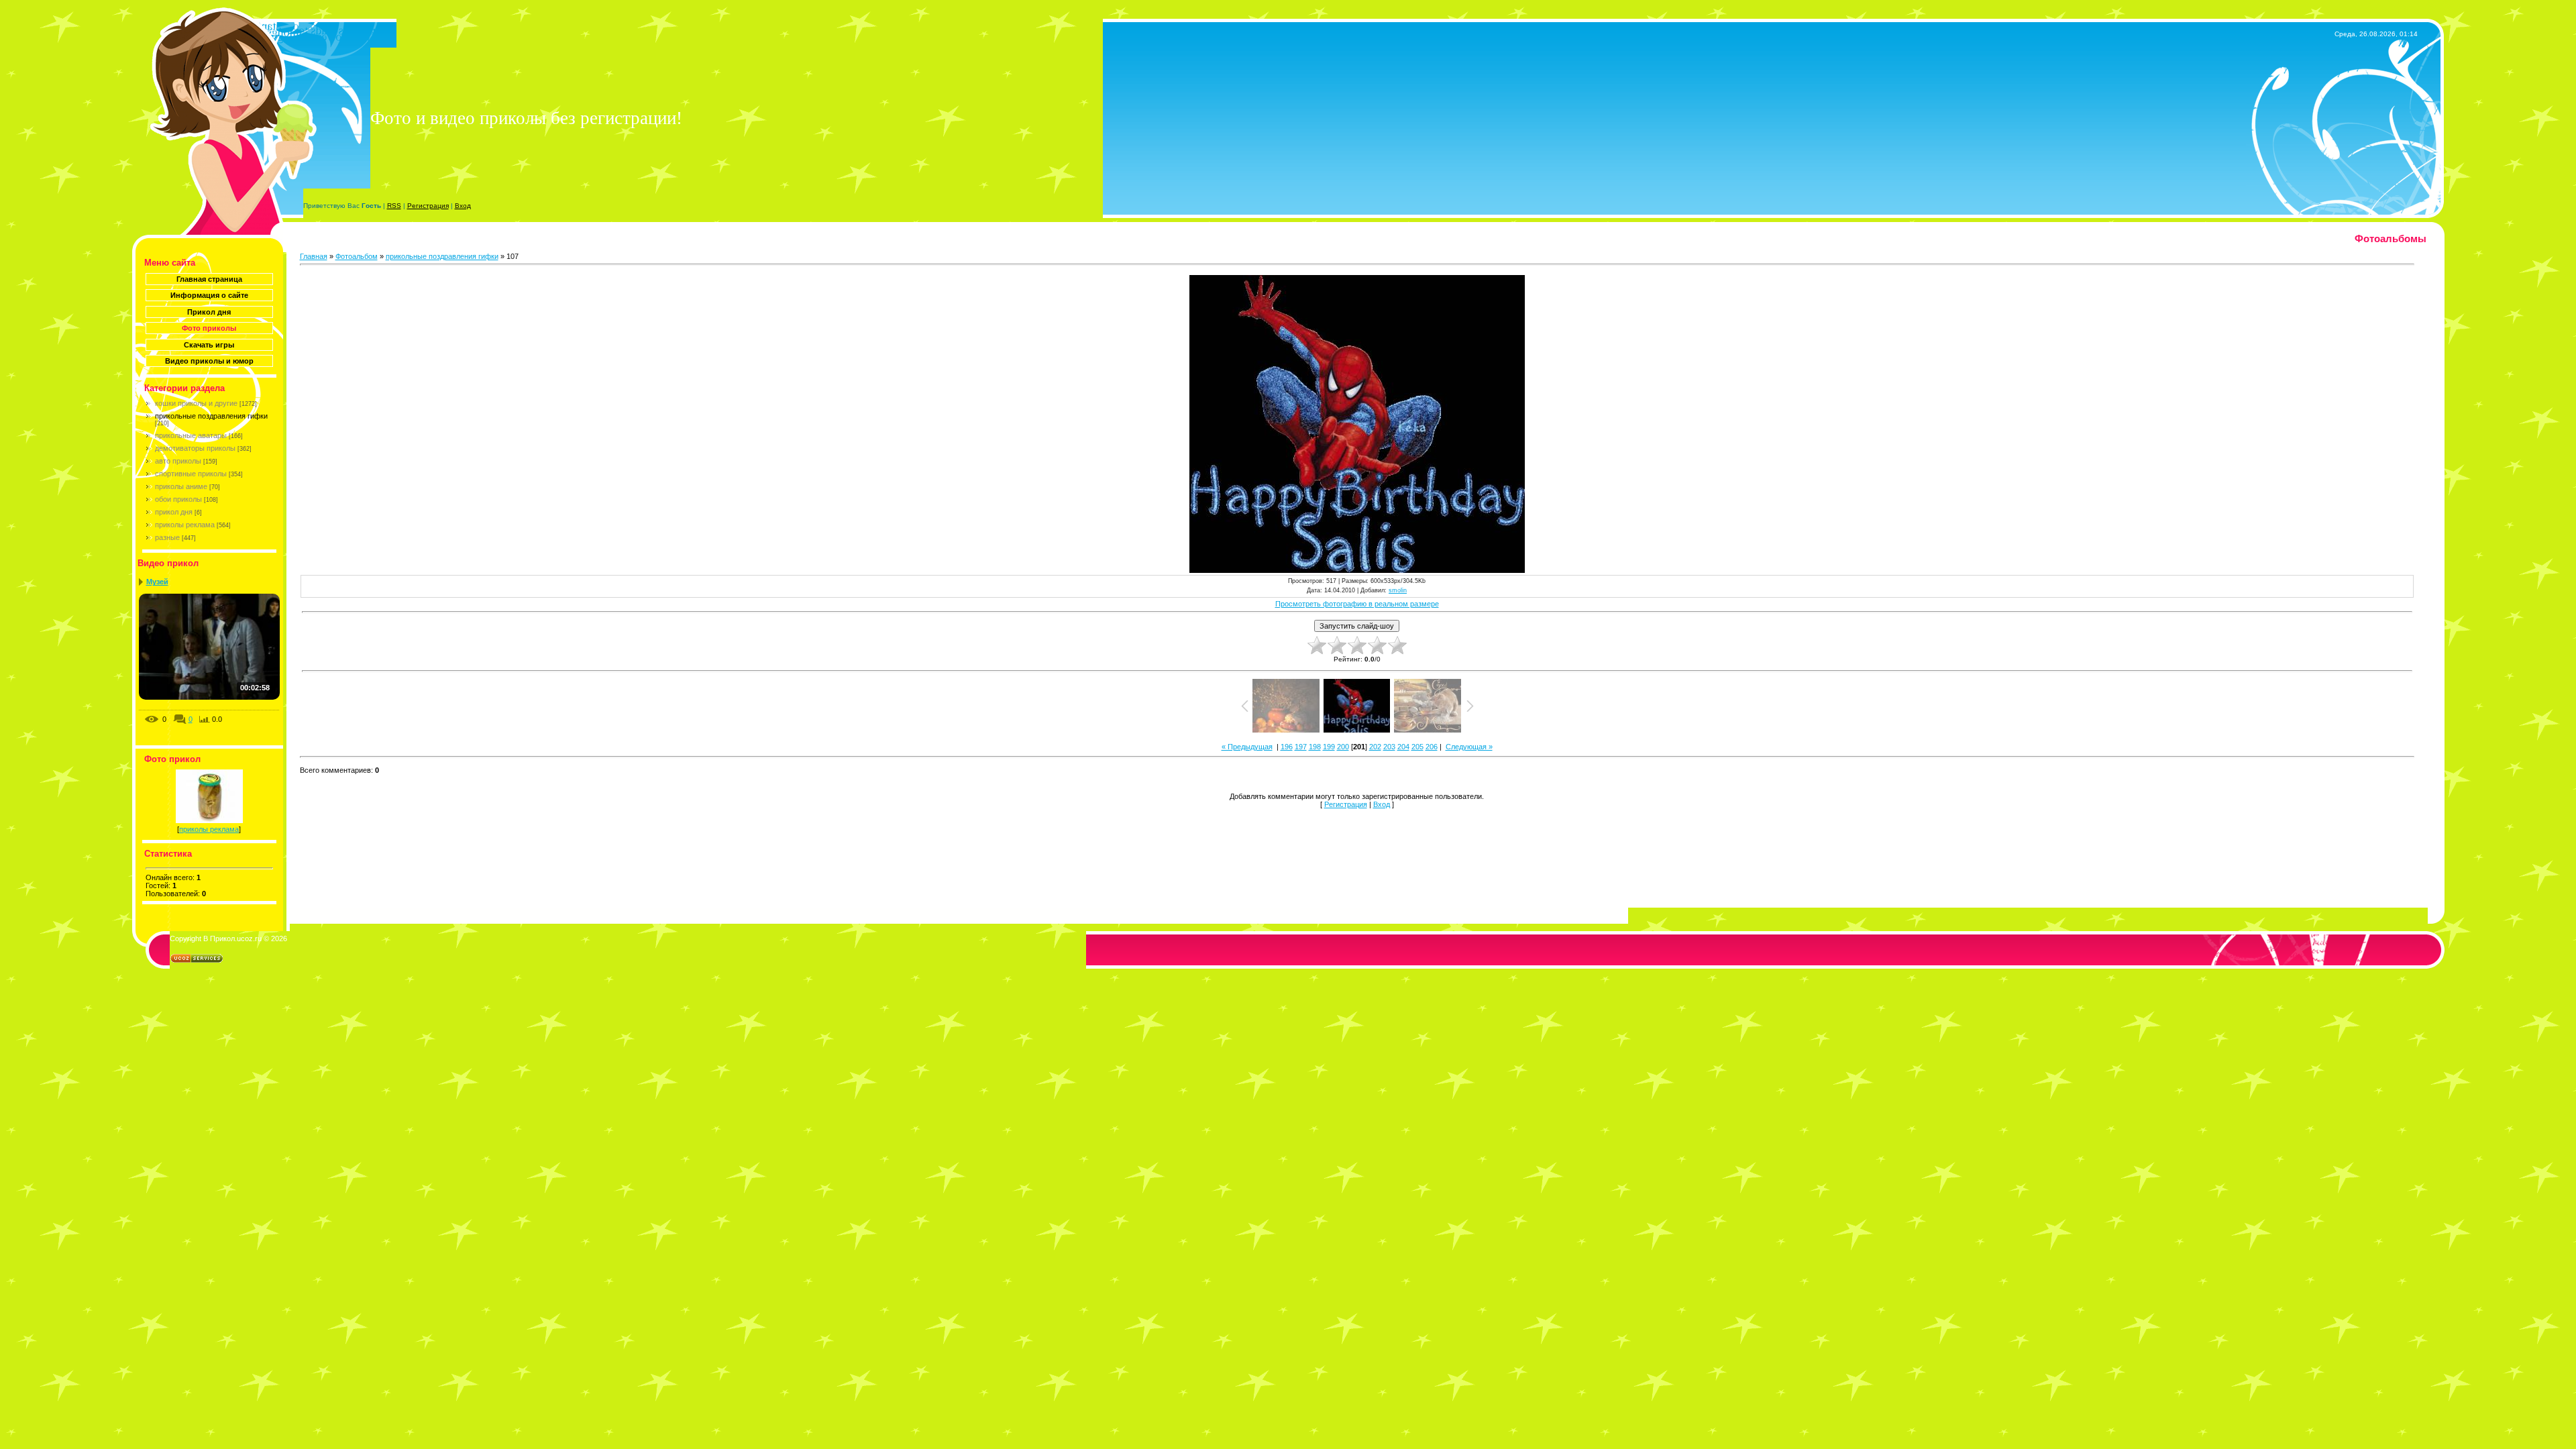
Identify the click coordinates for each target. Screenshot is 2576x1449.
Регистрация (428, 206)
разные (167, 537)
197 (1301, 747)
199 (1329, 747)
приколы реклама (185, 525)
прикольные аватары (191, 435)
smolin (1398, 590)
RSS (394, 206)
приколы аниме (181, 486)
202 (1375, 747)
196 (1287, 747)
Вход (463, 206)
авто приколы (178, 461)
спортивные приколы (191, 474)
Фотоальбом (357, 256)
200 (1343, 747)
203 (1389, 747)
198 (1315, 747)
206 (1432, 747)
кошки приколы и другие (196, 403)
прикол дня (174, 512)
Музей (157, 582)
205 (1417, 747)
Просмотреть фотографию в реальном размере (1357, 604)
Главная (314, 256)
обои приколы (178, 499)
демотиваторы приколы (195, 448)
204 (1403, 747)
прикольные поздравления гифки (211, 416)
